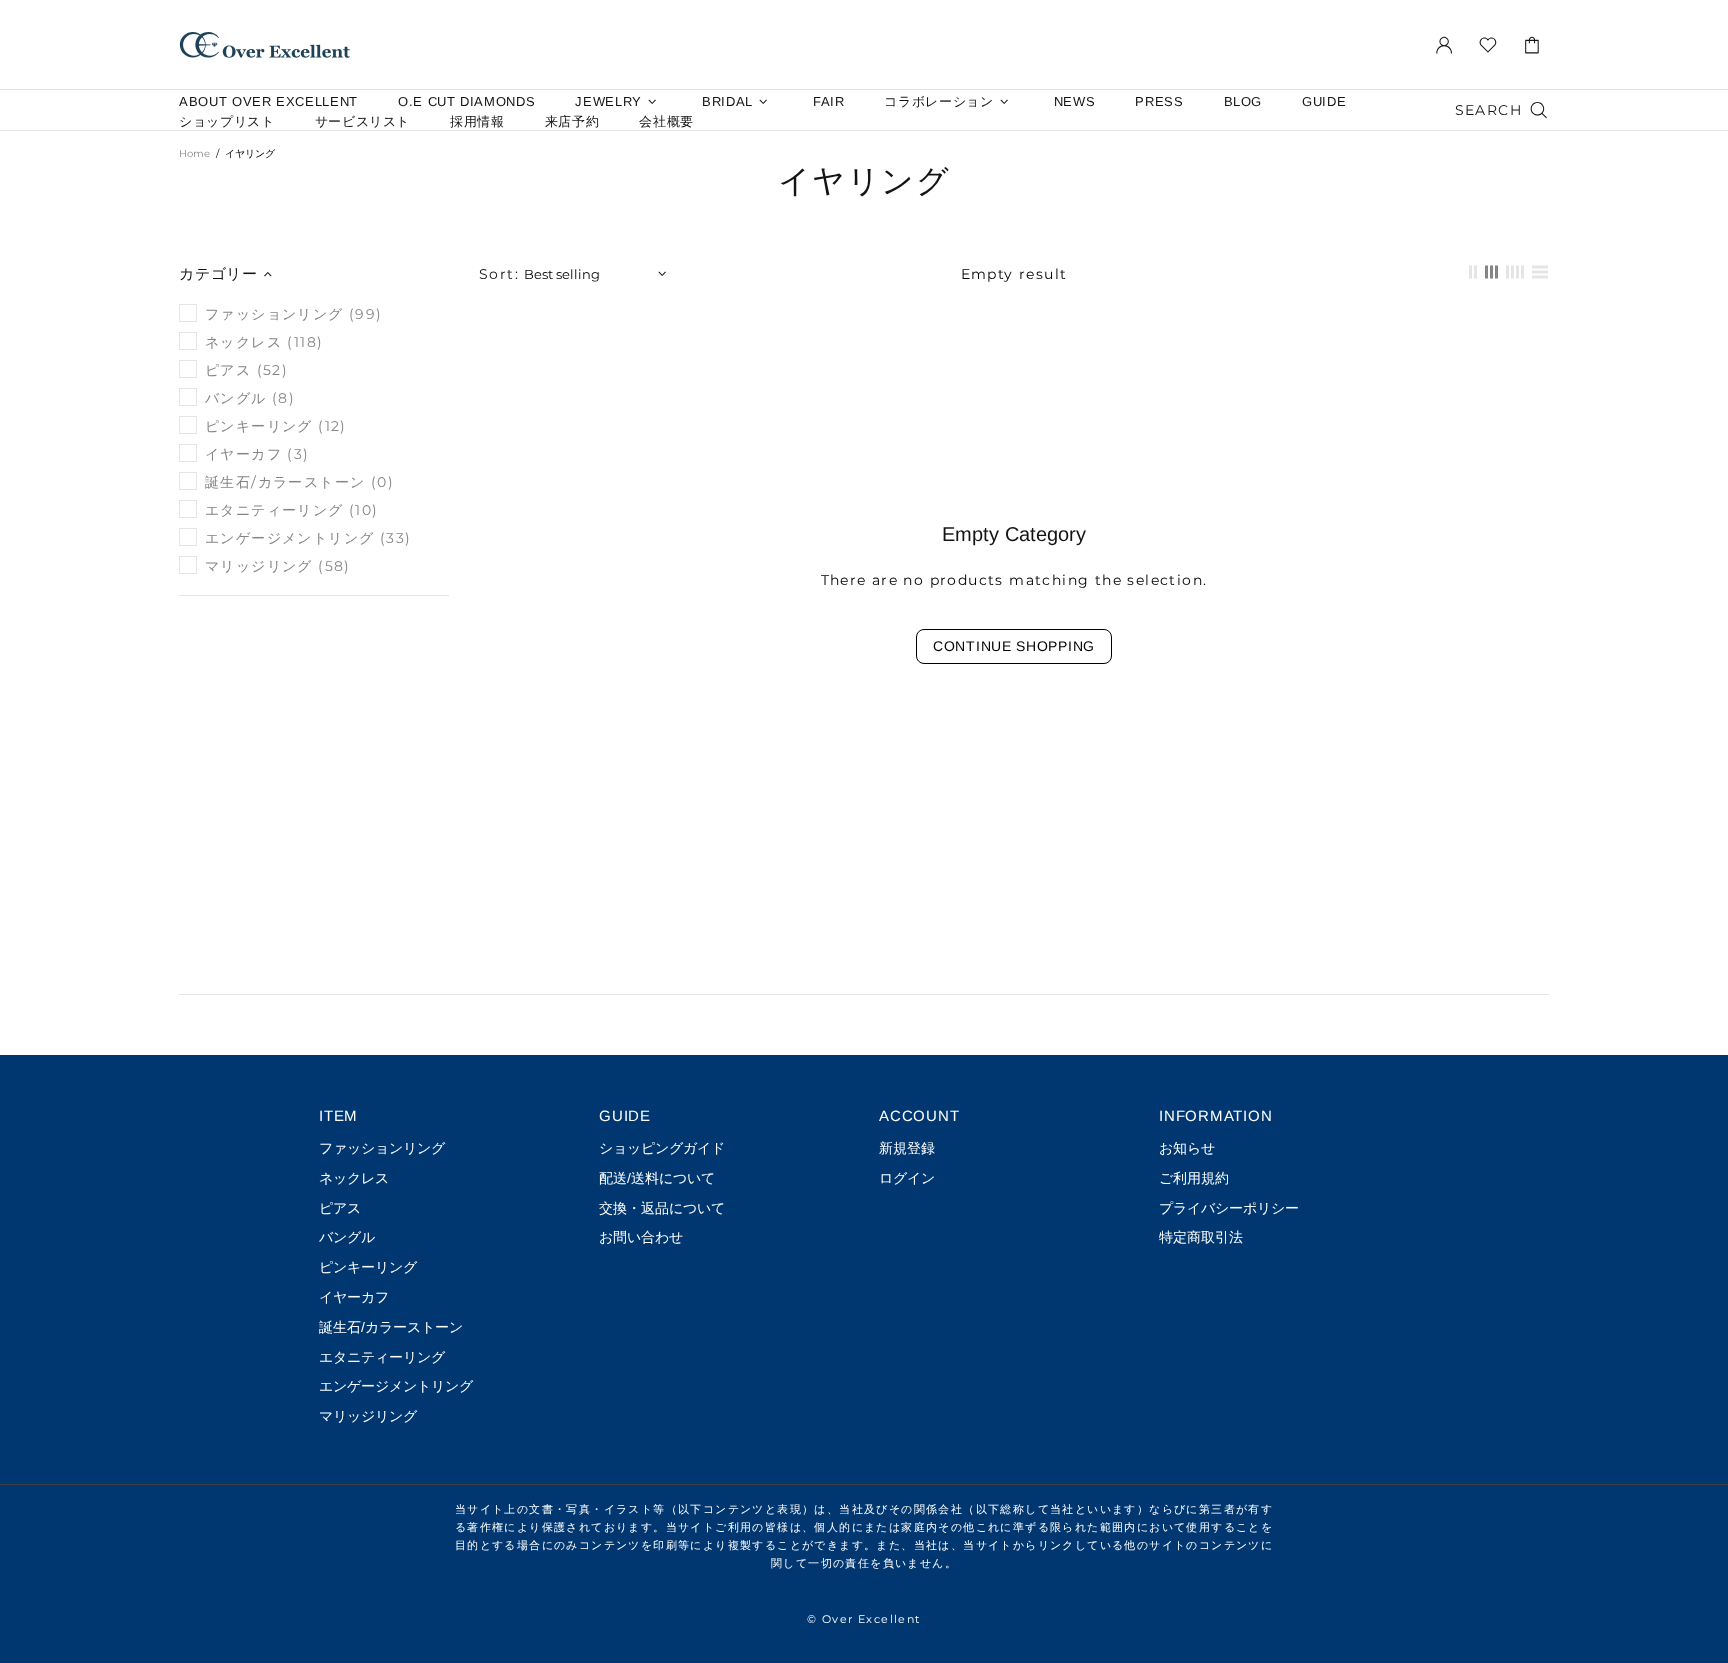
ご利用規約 (1194, 1178)
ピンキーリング (368, 1267)
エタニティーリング (382, 1357)
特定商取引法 (1201, 1237)
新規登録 (907, 1148)
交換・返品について (662, 1208)
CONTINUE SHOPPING (1014, 646)
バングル (347, 1237)
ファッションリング (382, 1148)
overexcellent (265, 44)
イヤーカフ (354, 1297)
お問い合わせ (641, 1237)
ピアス (340, 1208)
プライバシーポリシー (1229, 1208)
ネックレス (354, 1178)
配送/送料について (657, 1178)
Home (194, 153)
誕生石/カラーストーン (391, 1327)
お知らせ (1187, 1148)
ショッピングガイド (662, 1148)
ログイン (907, 1178)
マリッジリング (368, 1416)
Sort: (499, 274)
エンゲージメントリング (396, 1386)
